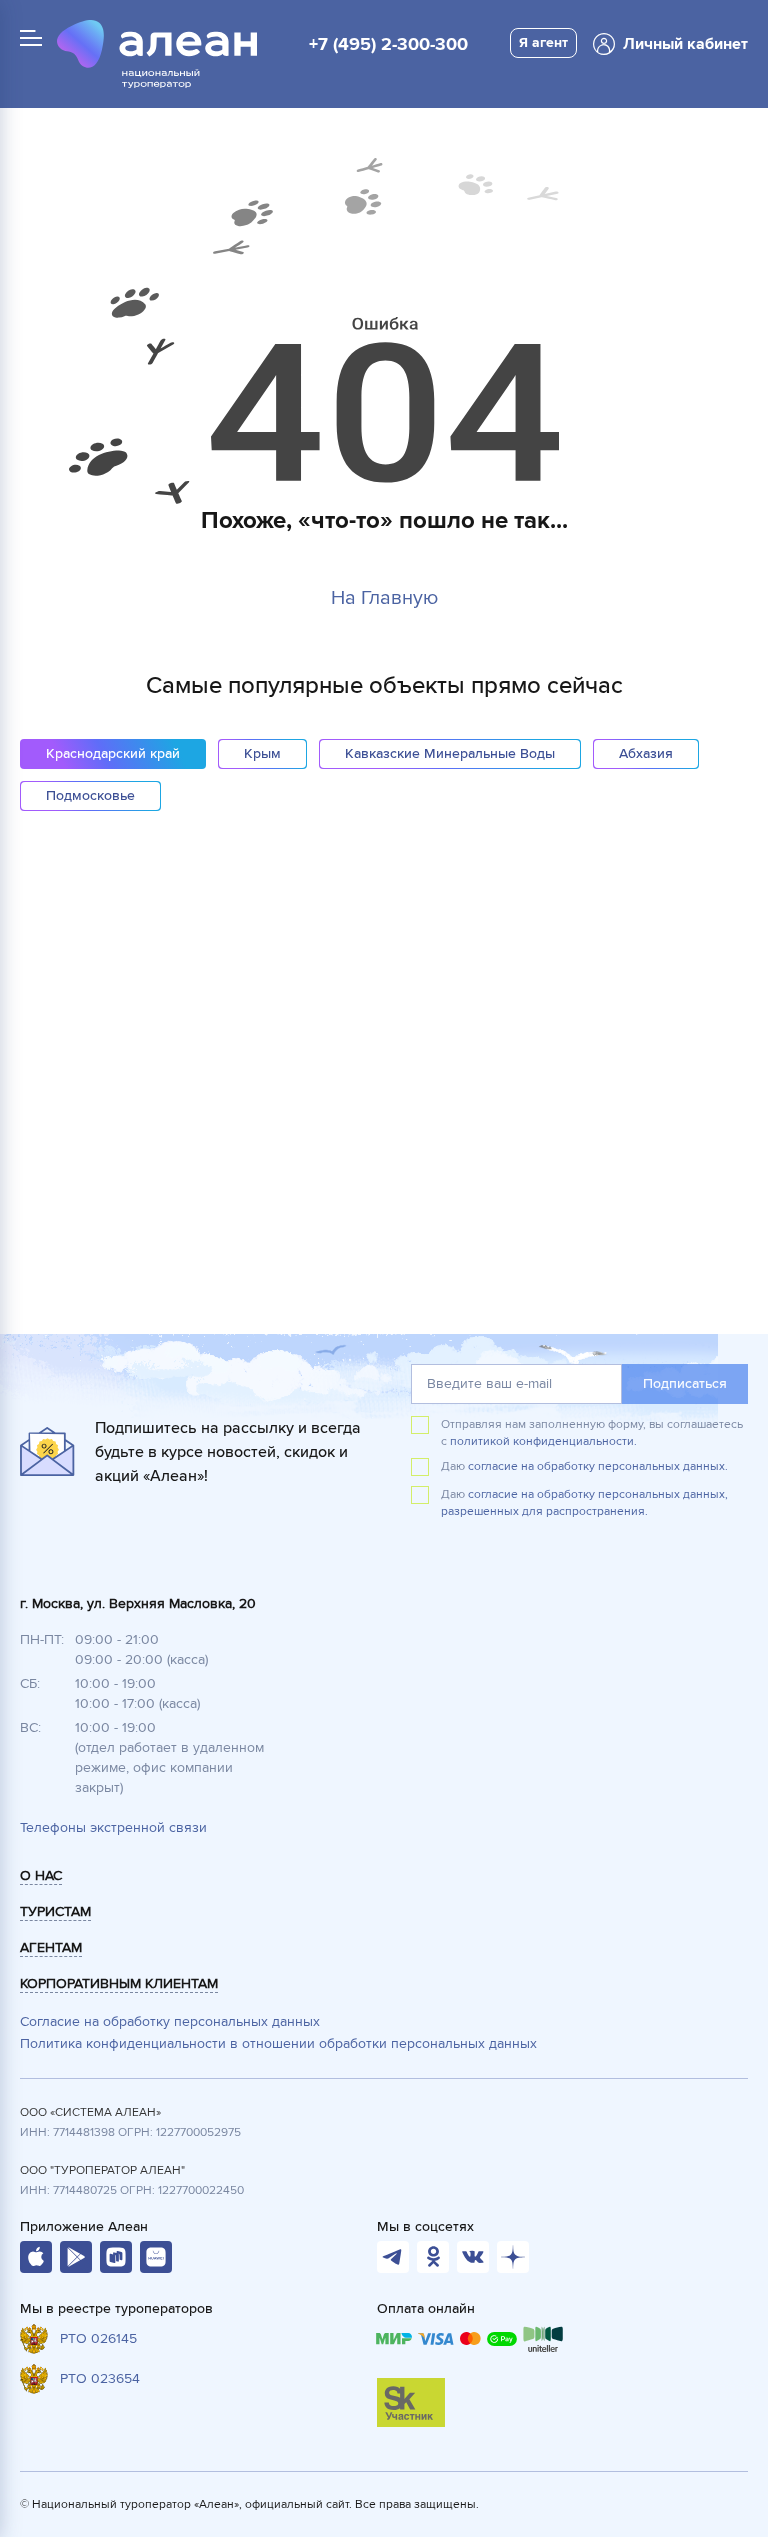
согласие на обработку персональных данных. (598, 1466)
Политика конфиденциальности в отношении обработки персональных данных (278, 2043)
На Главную (384, 598)
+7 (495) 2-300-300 (388, 44)
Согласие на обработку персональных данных (170, 2021)
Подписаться (685, 1383)
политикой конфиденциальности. (543, 1441)
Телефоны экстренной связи (113, 1827)
